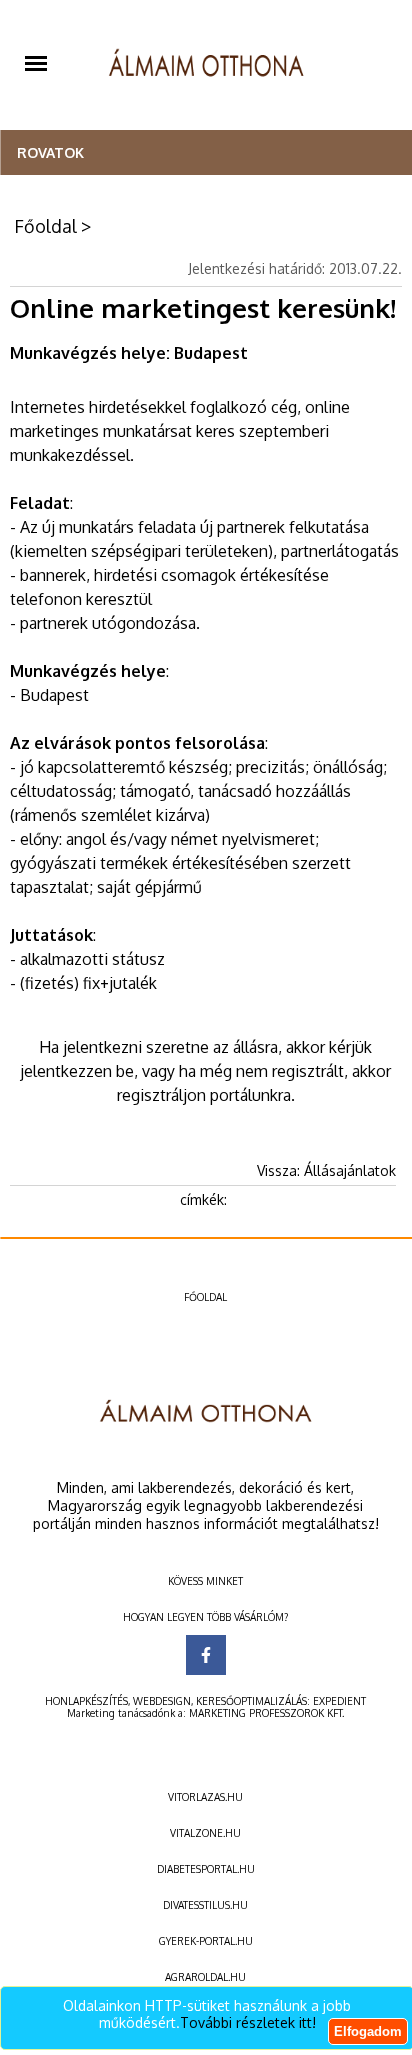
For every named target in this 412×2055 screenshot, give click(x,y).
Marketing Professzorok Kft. (266, 1713)
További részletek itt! (248, 2022)
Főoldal (45, 226)
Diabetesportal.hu (206, 1869)
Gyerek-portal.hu (206, 1941)
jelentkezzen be (77, 1071)
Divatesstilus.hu (205, 1905)
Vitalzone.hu (205, 1833)
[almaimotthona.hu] (206, 65)
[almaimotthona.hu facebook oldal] (206, 1655)
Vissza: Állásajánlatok (326, 1170)
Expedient (339, 1701)
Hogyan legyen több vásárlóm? (205, 1617)
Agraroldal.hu (205, 1977)
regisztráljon (161, 1095)
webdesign (162, 1701)
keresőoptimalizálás (251, 1701)
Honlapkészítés (86, 1701)
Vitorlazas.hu (205, 1797)
